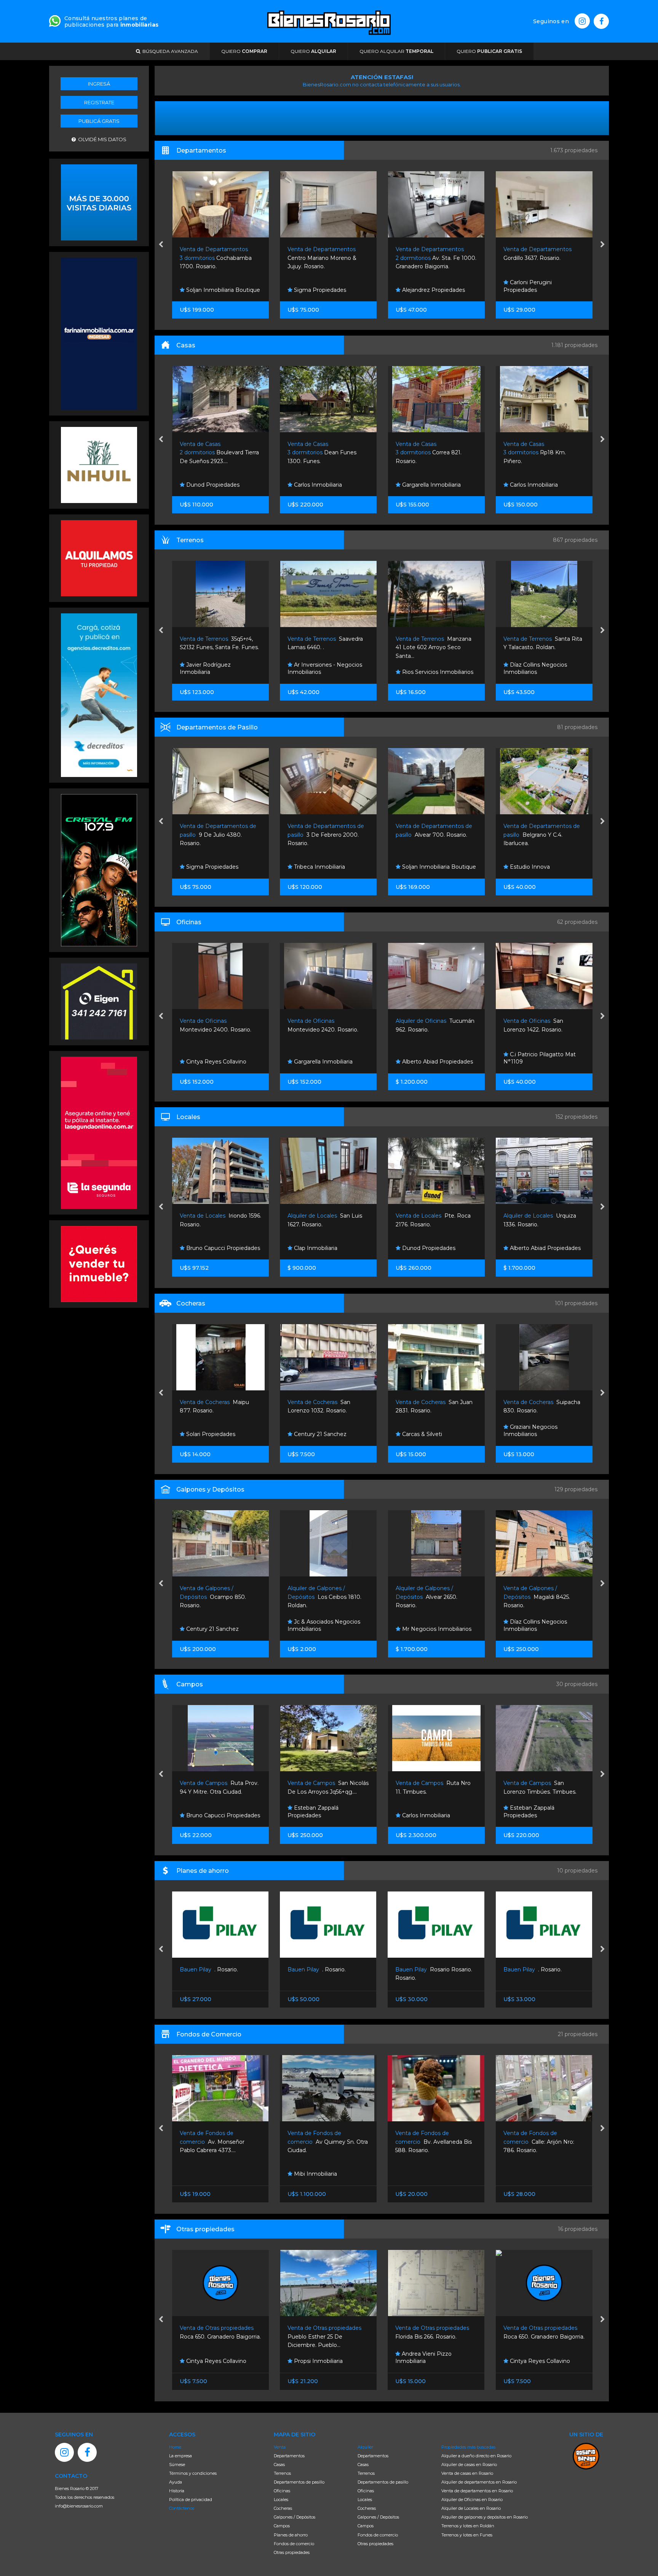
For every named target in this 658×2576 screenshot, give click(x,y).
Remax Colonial (529, 485)
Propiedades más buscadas (468, 2447)
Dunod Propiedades (320, 1248)
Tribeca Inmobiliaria (211, 867)
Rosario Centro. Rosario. (543, 1969)
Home (175, 2447)
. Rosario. (209, 1969)
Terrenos (282, 2473)
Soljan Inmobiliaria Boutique (330, 867)
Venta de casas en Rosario (467, 2473)
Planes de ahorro (291, 2535)
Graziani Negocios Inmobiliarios (422, 1431)
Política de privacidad (191, 2500)
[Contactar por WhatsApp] (99, 202)
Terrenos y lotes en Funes (467, 2535)
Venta (280, 2447)
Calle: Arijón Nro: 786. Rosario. (431, 2142)
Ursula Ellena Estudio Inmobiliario (534, 286)
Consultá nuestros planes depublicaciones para (111, 21)
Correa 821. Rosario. (320, 453)
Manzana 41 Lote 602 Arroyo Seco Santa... (325, 647)
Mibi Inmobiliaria (207, 2174)
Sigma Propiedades (211, 290)
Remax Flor (524, 867)
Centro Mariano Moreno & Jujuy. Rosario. (214, 258)
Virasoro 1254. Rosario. (535, 2142)
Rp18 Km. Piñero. (426, 453)
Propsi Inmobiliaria (209, 2361)
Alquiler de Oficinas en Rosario (472, 2500)
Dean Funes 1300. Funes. (214, 453)
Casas (279, 2465)
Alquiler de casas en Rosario (469, 2465)
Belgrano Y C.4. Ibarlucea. (434, 835)
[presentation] (161, 245)
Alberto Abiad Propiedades (329, 1062)
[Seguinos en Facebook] (601, 21)
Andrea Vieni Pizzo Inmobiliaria (316, 2358)
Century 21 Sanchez (211, 1434)
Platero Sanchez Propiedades (529, 2170)
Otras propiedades (292, 2552)
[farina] (99, 333)
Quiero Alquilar (396, 51)
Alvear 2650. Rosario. (318, 1597)
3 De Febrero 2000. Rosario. (218, 835)
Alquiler (365, 2447)
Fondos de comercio (294, 2544)
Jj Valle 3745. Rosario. (537, 453)
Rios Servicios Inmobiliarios (329, 672)
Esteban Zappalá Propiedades (205, 1812)
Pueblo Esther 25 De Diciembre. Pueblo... (217, 2336)
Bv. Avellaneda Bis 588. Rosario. (326, 2142)
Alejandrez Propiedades (325, 290)
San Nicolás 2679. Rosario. (541, 1597)
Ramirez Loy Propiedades (543, 672)
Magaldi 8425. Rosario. (429, 1597)
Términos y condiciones (193, 2473)
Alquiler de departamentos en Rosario (479, 2482)
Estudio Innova (421, 867)
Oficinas (282, 2491)
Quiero (244, 51)
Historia (177, 2491)
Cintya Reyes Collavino (431, 2361)
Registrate (99, 102)
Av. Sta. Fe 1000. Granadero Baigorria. (328, 258)
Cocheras (283, 2508)
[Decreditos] (99, 694)
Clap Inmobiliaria (530, 1062)
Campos (282, 2526)
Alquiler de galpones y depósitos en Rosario (485, 2517)
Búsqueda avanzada (169, 51)
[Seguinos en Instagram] (582, 21)
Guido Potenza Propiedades (546, 1434)
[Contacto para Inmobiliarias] (55, 20)
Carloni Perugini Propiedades (419, 286)
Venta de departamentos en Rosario (477, 2491)
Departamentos (289, 2456)
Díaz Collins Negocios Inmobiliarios (427, 669)
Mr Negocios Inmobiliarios (328, 1629)
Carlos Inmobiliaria (209, 485)
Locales (281, 2500)
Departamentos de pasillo (299, 2482)
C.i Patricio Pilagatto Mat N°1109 (431, 1058)
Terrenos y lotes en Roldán (468, 2526)
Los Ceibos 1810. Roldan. (216, 1597)
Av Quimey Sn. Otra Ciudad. (220, 2142)
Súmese (177, 2465)
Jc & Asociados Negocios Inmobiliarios (216, 1626)
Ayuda (176, 2482)
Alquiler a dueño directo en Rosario (476, 2456)
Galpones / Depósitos (295, 2517)
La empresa (180, 2456)
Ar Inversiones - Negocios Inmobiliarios (217, 669)
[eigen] (99, 1001)
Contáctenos (182, 2508)
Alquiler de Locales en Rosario (471, 2508)
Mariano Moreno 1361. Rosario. (543, 258)
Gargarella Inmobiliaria (323, 485)
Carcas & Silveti (313, 1434)
